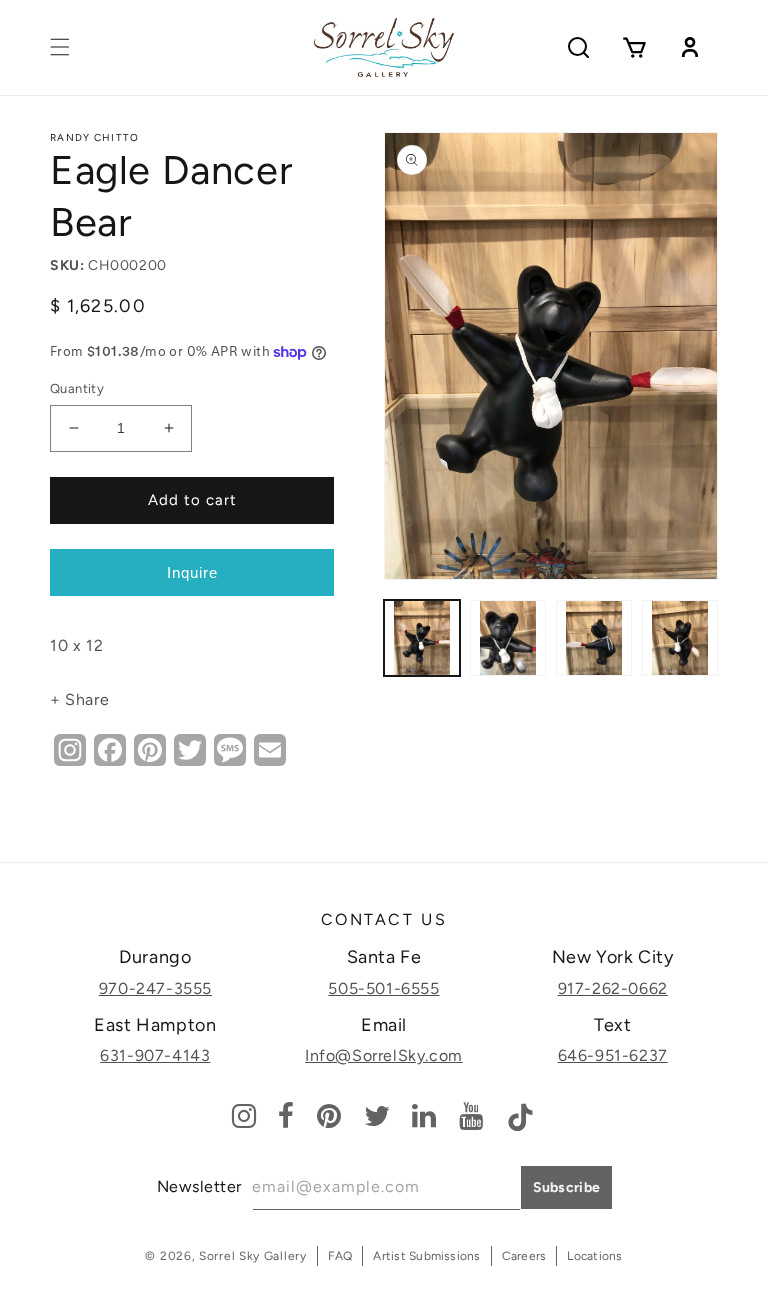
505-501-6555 (383, 988)
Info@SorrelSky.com (384, 1055)
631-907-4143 (155, 1055)
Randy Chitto (95, 137)
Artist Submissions (426, 1256)
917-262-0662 (613, 988)
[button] (60, 47)
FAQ (340, 1256)
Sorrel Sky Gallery (253, 1256)
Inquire (192, 572)
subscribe (567, 1187)
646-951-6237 (613, 1055)
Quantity (77, 388)
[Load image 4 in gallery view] (680, 638)
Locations (594, 1256)
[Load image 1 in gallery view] (422, 638)
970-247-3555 (155, 988)
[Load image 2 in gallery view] (508, 638)
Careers (524, 1256)
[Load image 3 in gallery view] (594, 638)
